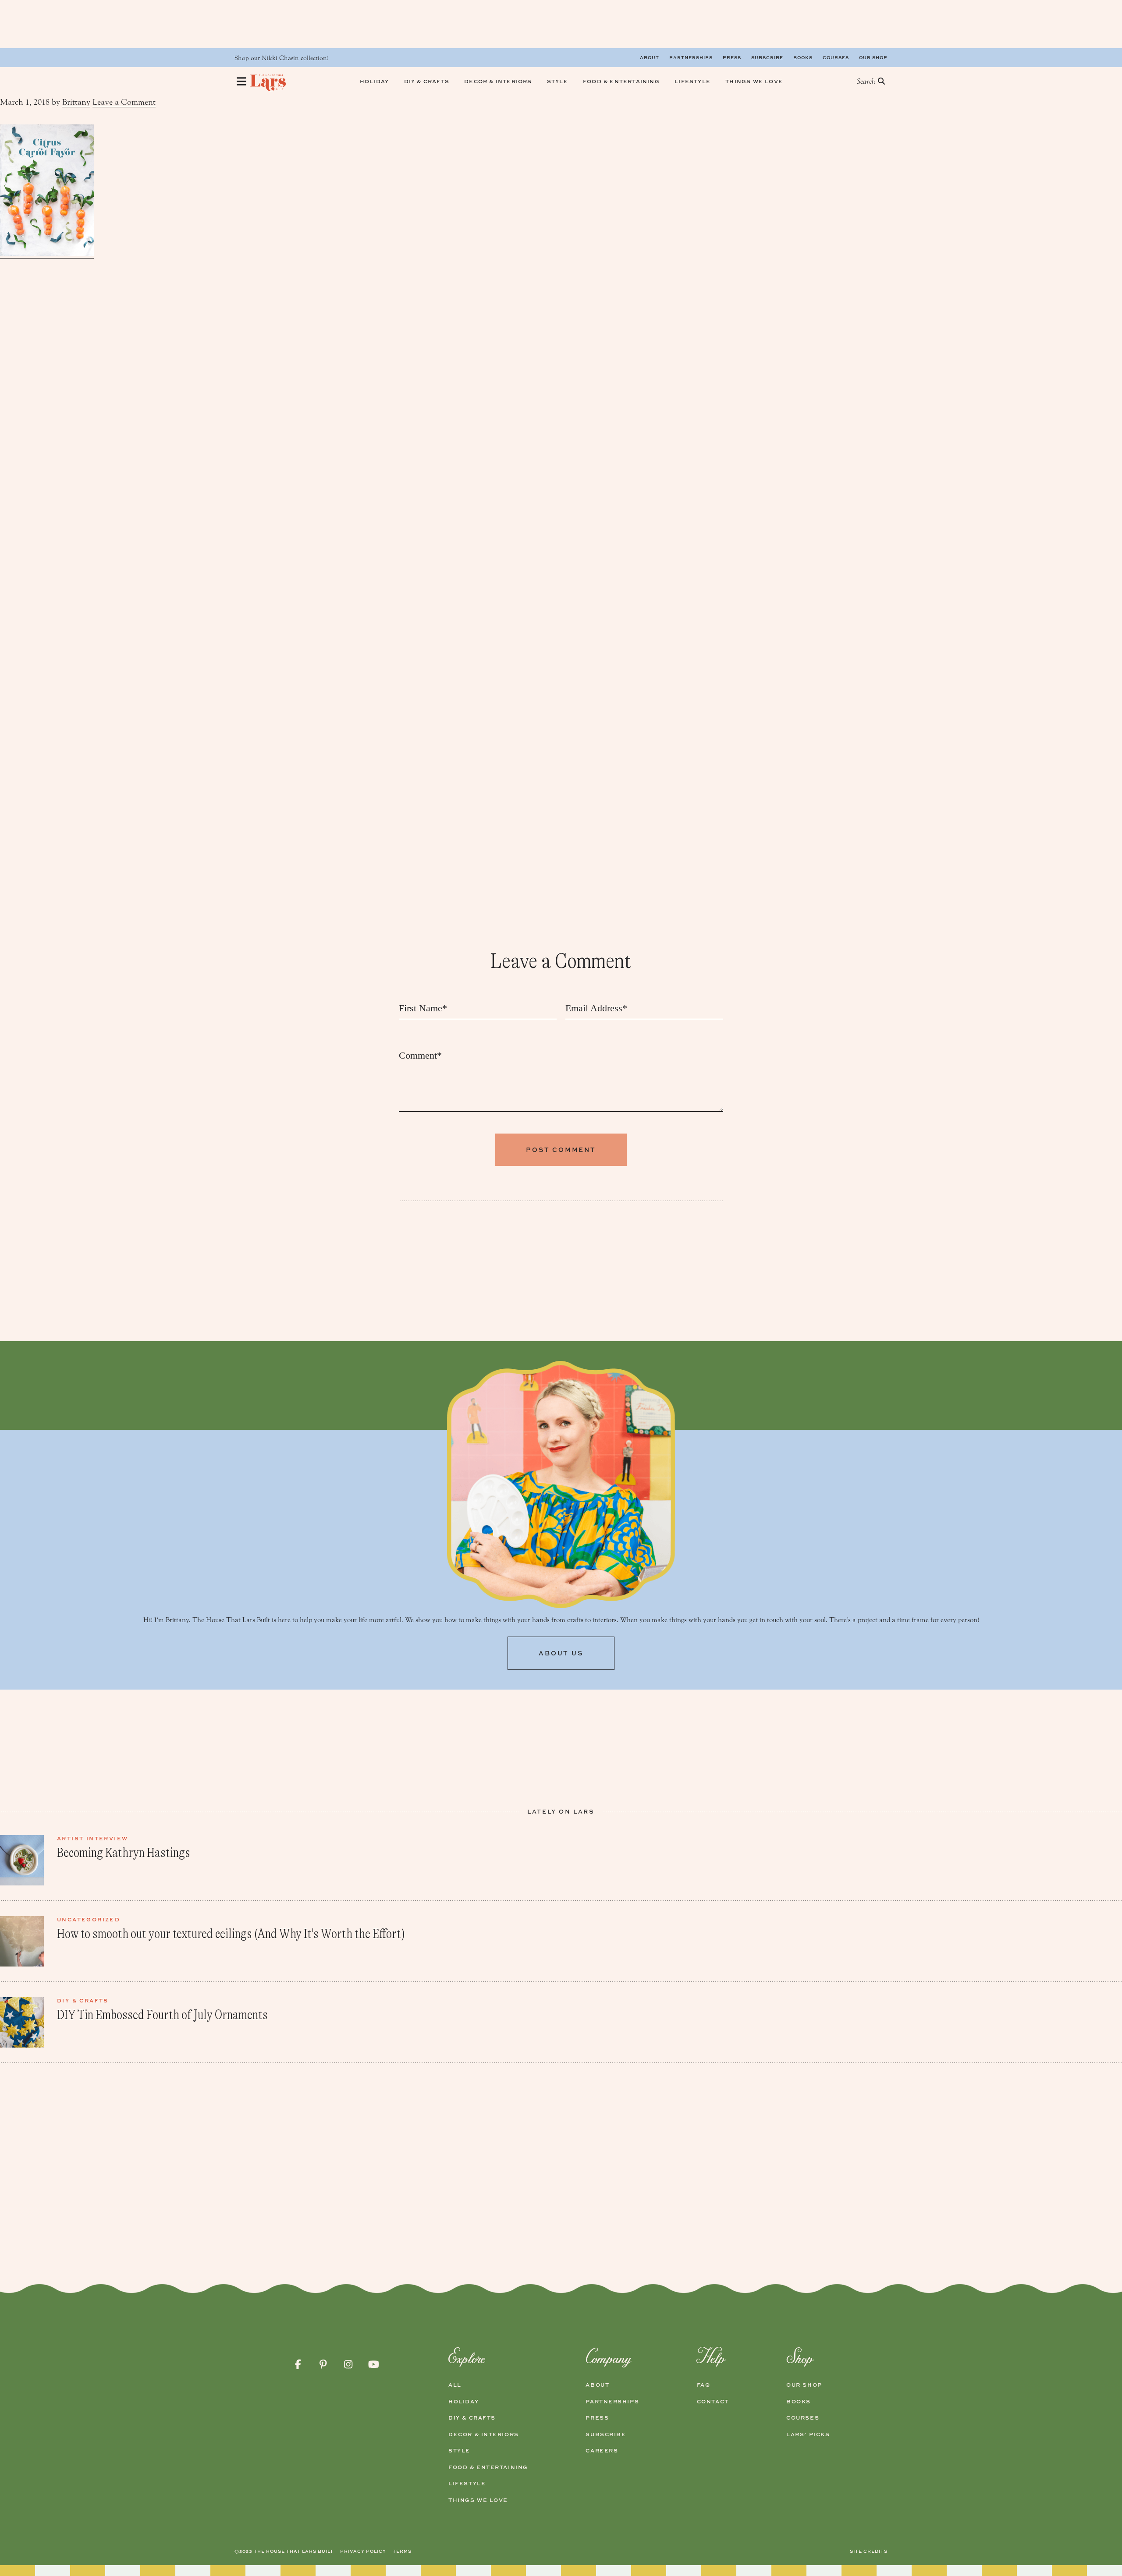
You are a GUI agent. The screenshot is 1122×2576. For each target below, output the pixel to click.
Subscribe (767, 57)
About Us (561, 1653)
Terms (402, 2551)
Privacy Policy (363, 2551)
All (455, 2385)
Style (459, 2451)
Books (803, 57)
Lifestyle (467, 2484)
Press (732, 57)
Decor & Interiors (484, 2434)
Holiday (463, 2402)
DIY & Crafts (472, 2418)
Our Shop (873, 57)
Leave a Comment (124, 102)
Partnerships (691, 57)
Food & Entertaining (488, 2467)
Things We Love (478, 2500)
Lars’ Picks (808, 2434)
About (650, 57)
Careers (602, 2451)
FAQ (704, 2385)
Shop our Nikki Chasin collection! (282, 58)
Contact (713, 2402)
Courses (836, 57)
